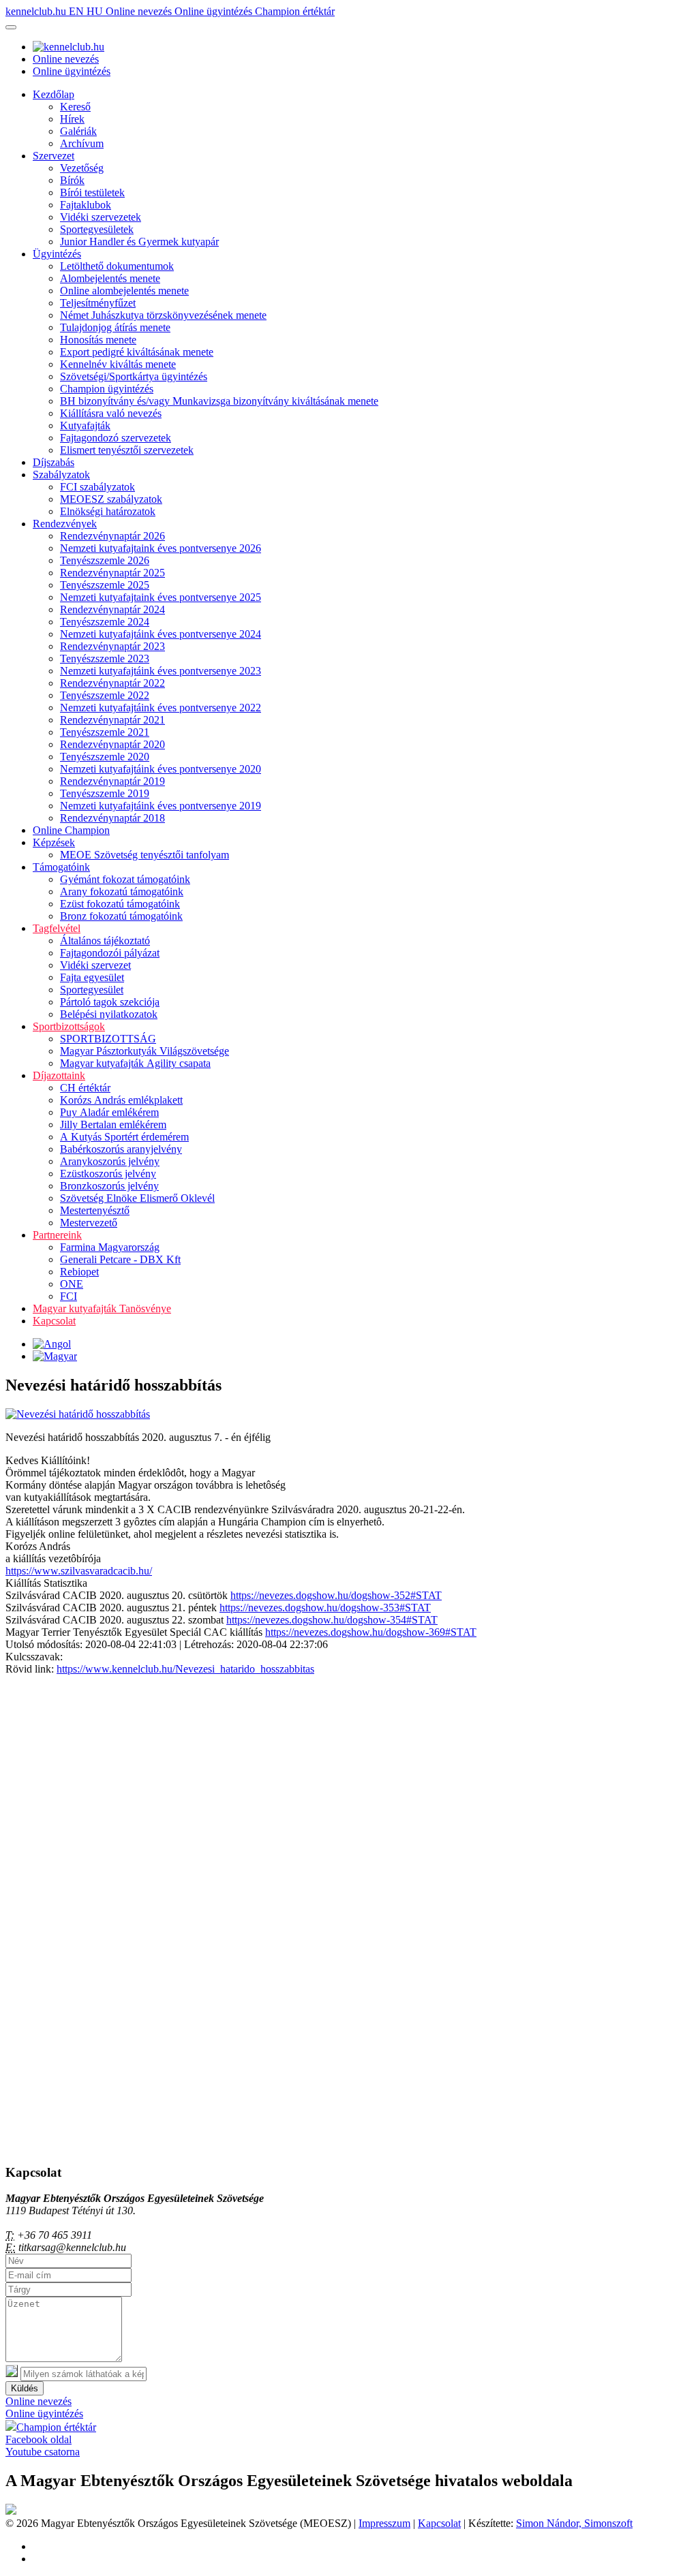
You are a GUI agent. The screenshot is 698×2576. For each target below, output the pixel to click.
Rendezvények (65, 524)
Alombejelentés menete (110, 278)
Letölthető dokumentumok (117, 266)
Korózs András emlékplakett (121, 1100)
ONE (72, 1284)
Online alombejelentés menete (124, 291)
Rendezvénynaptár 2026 (112, 536)
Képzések (54, 842)
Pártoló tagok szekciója (110, 1002)
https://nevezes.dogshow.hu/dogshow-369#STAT (371, 1632)
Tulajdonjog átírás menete (115, 327)
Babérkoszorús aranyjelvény (121, 1149)
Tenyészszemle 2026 (105, 560)
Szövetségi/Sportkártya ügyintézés (134, 376)
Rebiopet (79, 1272)
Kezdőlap (54, 94)
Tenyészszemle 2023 (105, 658)
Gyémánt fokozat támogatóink (125, 879)
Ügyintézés (57, 254)
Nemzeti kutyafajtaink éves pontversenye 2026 (161, 548)
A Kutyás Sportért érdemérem (124, 1137)
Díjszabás (54, 462)
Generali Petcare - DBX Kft (120, 1259)
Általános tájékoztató (105, 941)
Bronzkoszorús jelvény (109, 1186)
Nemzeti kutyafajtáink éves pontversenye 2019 (161, 806)
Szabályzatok (61, 475)
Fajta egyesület (92, 977)
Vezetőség (82, 168)
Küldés (25, 2388)
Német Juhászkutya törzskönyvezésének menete (163, 315)
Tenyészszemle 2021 (105, 732)
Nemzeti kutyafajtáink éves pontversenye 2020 (161, 769)
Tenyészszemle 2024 (105, 622)
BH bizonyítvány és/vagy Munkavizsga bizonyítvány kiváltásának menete (219, 401)
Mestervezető (89, 1223)
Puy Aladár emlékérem (109, 1112)
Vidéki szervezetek (101, 217)
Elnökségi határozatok (108, 511)
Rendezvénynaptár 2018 (112, 818)
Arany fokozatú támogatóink (122, 891)
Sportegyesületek (97, 229)
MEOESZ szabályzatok (111, 499)
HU (96, 11)
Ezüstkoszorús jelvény (108, 1174)
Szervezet (54, 156)
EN (78, 11)
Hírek (72, 119)
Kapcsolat (54, 1321)
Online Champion (71, 830)
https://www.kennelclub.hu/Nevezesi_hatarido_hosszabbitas (185, 1669)
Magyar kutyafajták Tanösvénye (102, 1308)
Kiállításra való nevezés (111, 413)
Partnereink (57, 1235)
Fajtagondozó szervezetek (116, 438)
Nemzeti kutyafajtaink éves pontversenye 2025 (161, 597)
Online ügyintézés (215, 11)
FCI (69, 1296)
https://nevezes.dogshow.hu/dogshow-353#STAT (325, 1608)
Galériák (78, 131)
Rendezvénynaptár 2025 (112, 573)
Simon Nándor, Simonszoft (574, 2523)
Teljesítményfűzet (98, 303)
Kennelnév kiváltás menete (118, 364)
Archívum (82, 143)
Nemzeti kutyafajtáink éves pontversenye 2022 (161, 708)
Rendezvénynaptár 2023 (112, 646)
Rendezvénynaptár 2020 (112, 744)
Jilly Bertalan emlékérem (113, 1124)
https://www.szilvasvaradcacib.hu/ (79, 1571)
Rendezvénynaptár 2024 (112, 609)
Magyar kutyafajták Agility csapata (135, 1063)
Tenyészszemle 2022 (105, 695)
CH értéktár (85, 1088)
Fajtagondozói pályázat (110, 953)
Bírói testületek (92, 192)
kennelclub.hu (37, 11)
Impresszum (384, 2523)
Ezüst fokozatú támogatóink (120, 904)
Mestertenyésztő (95, 1210)
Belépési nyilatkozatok (109, 1014)
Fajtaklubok (86, 205)
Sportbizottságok (69, 1026)
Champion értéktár (295, 11)
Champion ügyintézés (107, 389)
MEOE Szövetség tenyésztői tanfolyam (145, 855)
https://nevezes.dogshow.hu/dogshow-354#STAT (332, 1620)
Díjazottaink (59, 1075)
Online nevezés (140, 11)
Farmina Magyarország (110, 1247)
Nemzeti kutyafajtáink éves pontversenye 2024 (161, 634)
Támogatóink (61, 867)
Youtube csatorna (43, 2452)
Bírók (72, 180)
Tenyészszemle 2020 (105, 757)
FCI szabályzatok (97, 487)
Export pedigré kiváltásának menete (137, 352)
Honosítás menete (98, 340)
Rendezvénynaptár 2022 (112, 683)
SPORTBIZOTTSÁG (108, 1039)
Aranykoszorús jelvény (110, 1161)
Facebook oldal (39, 2439)
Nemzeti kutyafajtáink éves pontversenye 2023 (161, 671)
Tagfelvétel (57, 928)
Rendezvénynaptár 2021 (112, 720)
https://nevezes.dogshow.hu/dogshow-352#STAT (336, 1595)
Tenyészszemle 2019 (105, 793)
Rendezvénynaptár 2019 (112, 781)
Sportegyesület (92, 990)
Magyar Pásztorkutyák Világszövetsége (145, 1051)
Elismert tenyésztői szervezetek (127, 450)
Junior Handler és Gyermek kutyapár (139, 242)
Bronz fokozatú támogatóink (121, 916)
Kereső (75, 107)
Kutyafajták (85, 425)
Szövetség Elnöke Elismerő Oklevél (137, 1198)
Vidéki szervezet (95, 965)
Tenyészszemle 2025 (105, 585)
